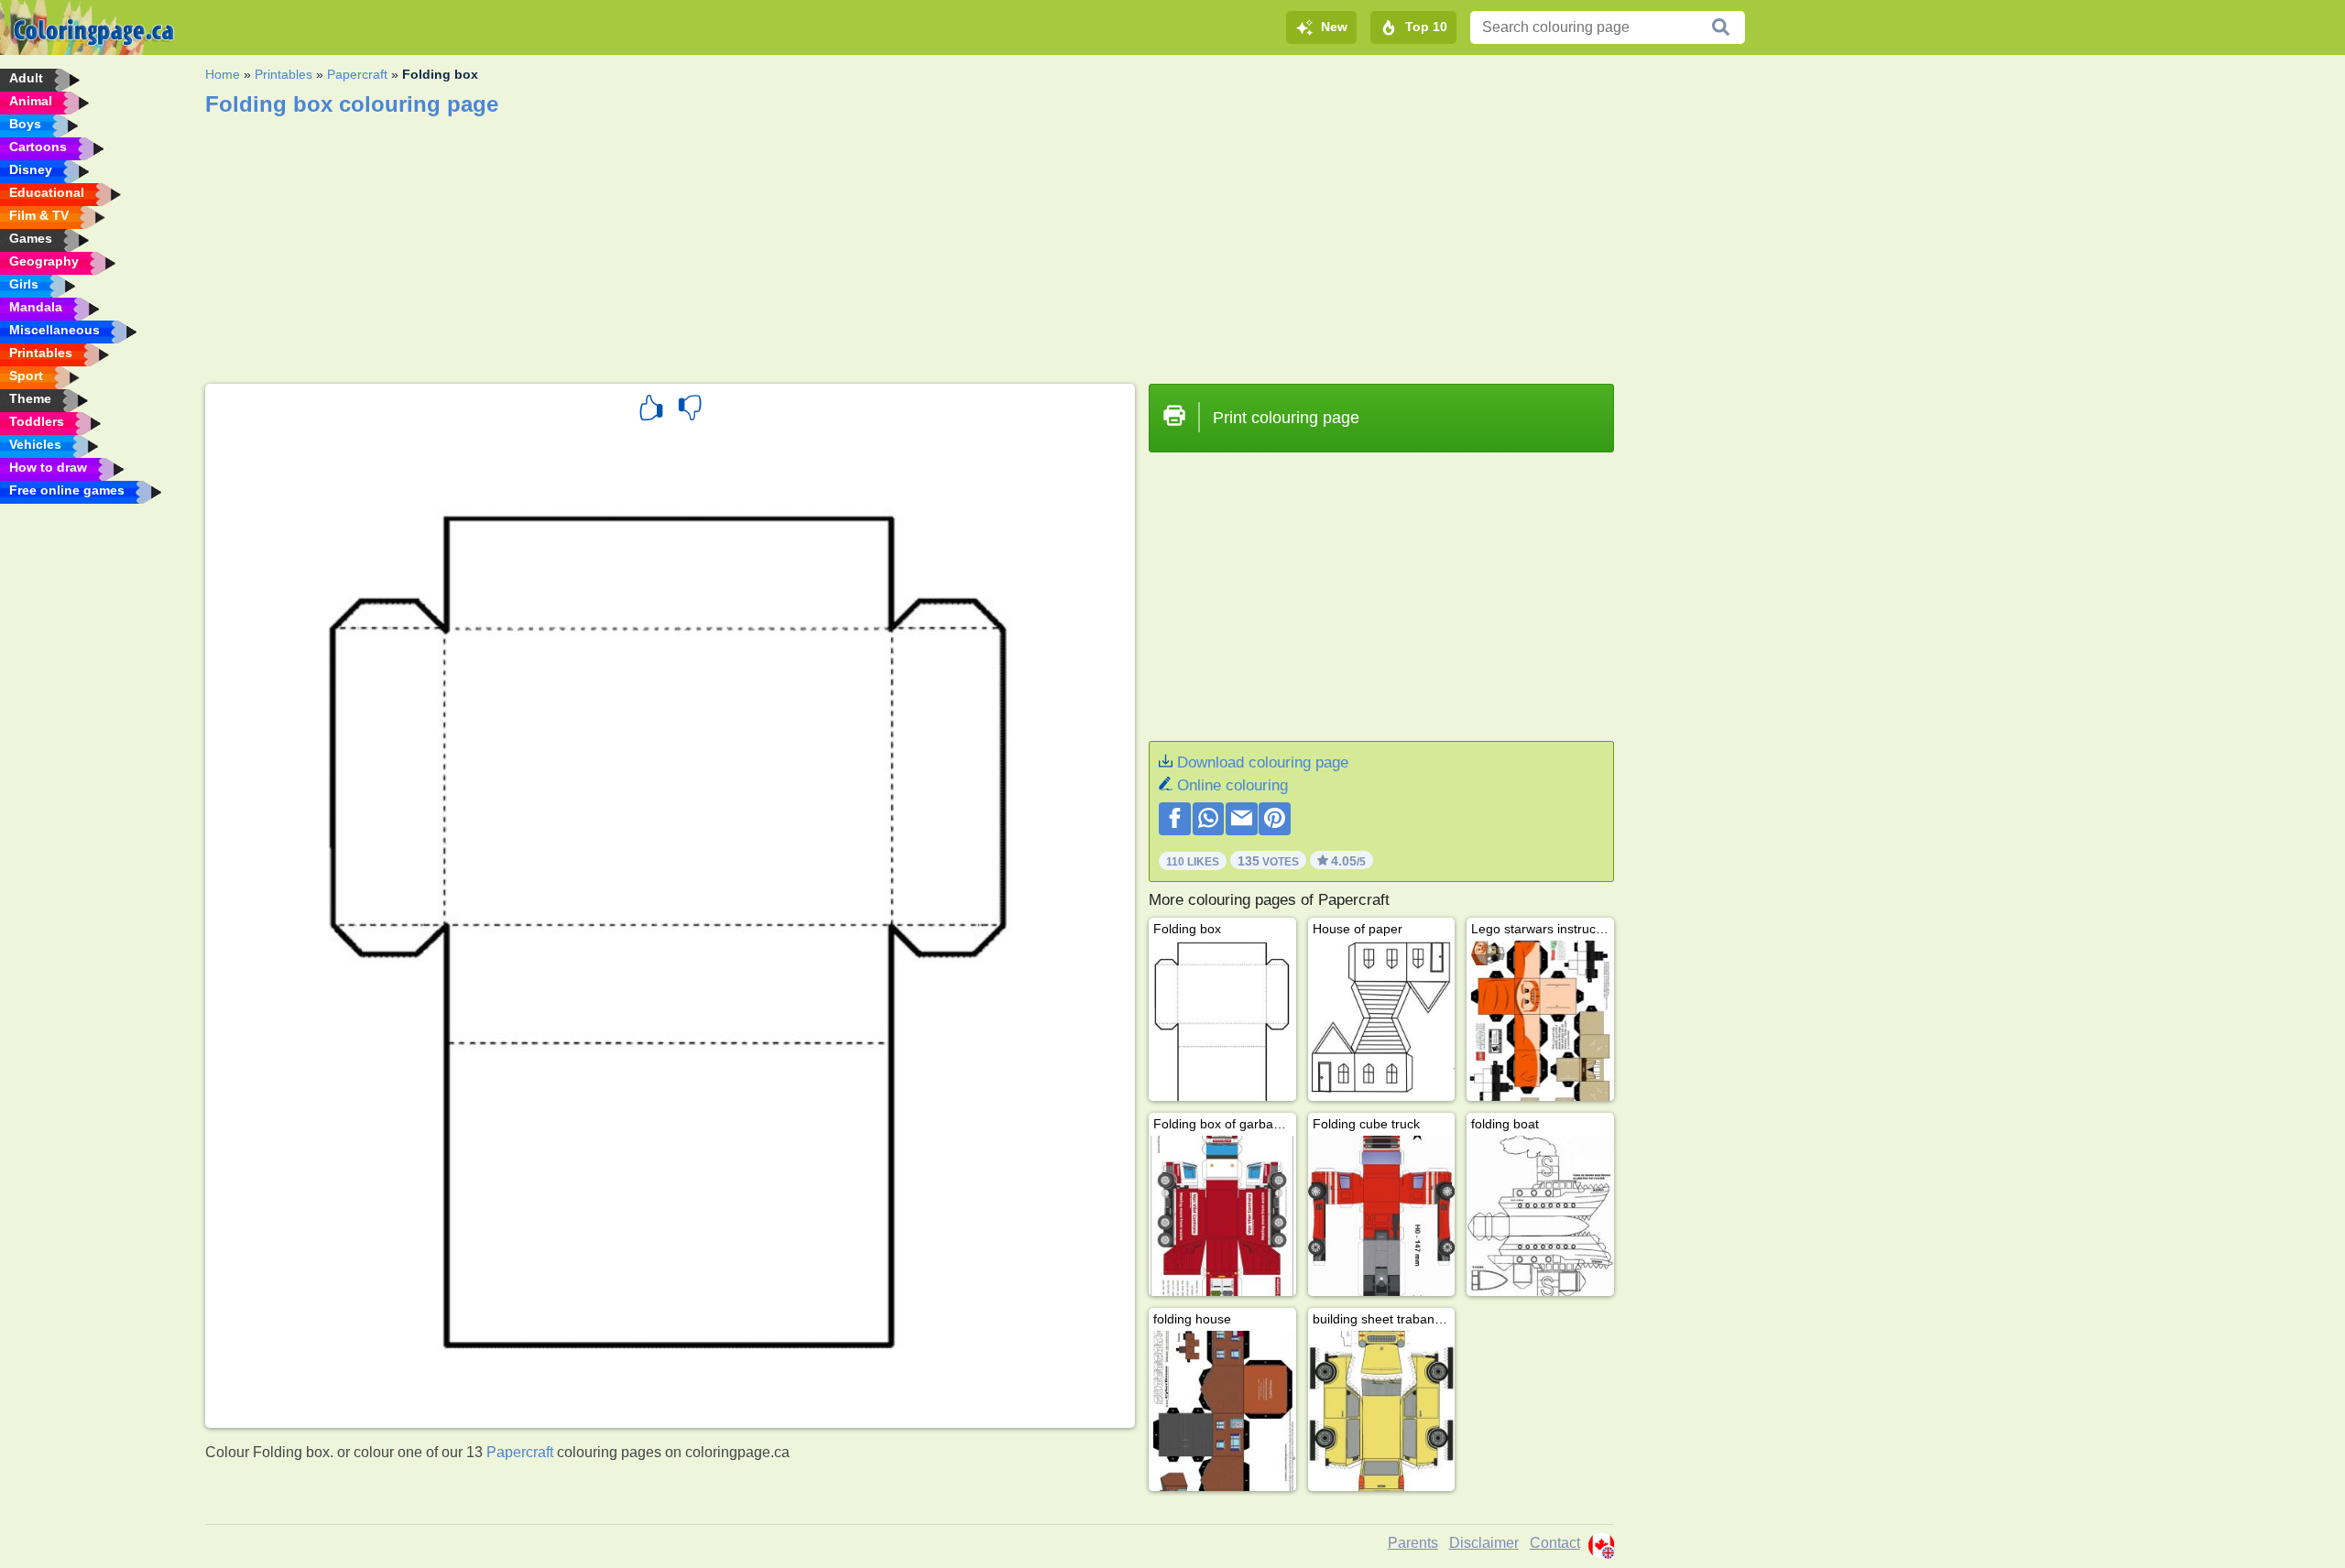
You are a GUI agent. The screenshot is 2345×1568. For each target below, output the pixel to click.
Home (223, 74)
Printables (284, 74)
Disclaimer (1484, 1543)
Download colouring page (1263, 762)
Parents (1413, 1543)
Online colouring (1232, 785)
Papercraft (357, 74)
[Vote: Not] (690, 410)
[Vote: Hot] (651, 410)
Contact (1555, 1543)
